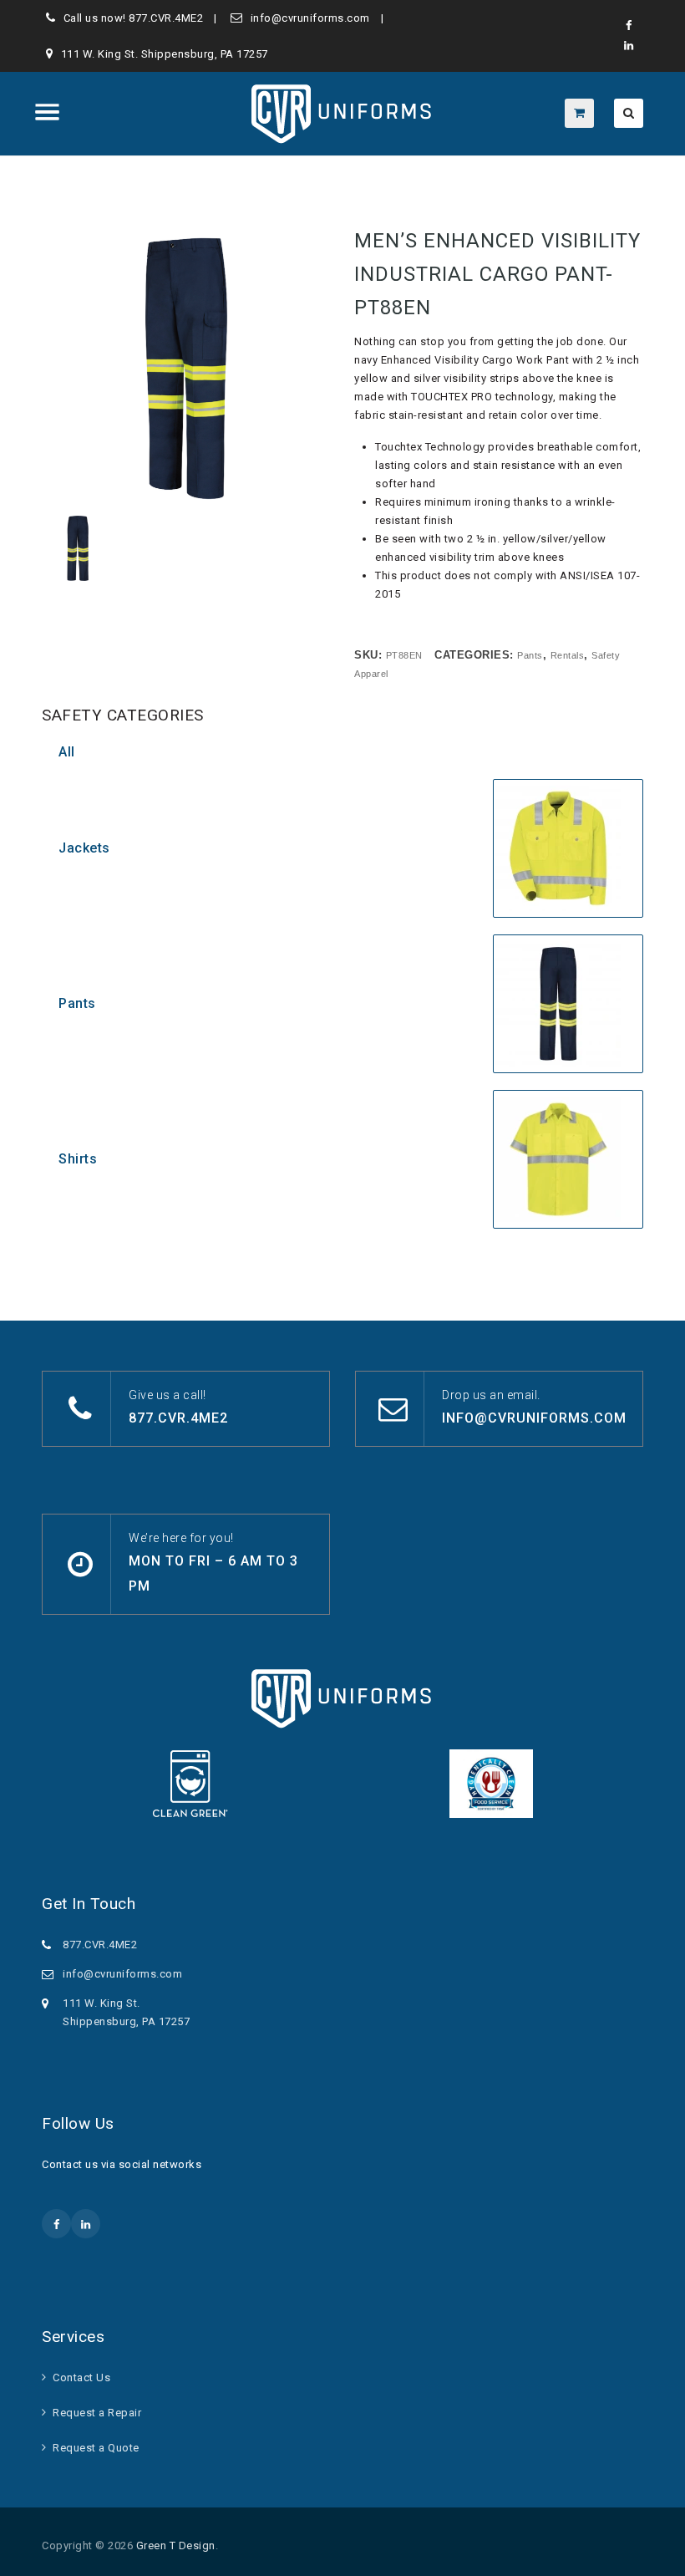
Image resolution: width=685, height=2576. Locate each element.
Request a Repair (97, 2413)
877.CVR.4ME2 (166, 18)
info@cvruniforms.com (310, 18)
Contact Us (81, 2377)
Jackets (84, 848)
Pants (77, 1003)
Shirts (78, 1159)
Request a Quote (96, 2448)
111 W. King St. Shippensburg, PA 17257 (165, 54)
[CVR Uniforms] (343, 114)
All (67, 752)
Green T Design (176, 2545)
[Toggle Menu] (48, 112)
